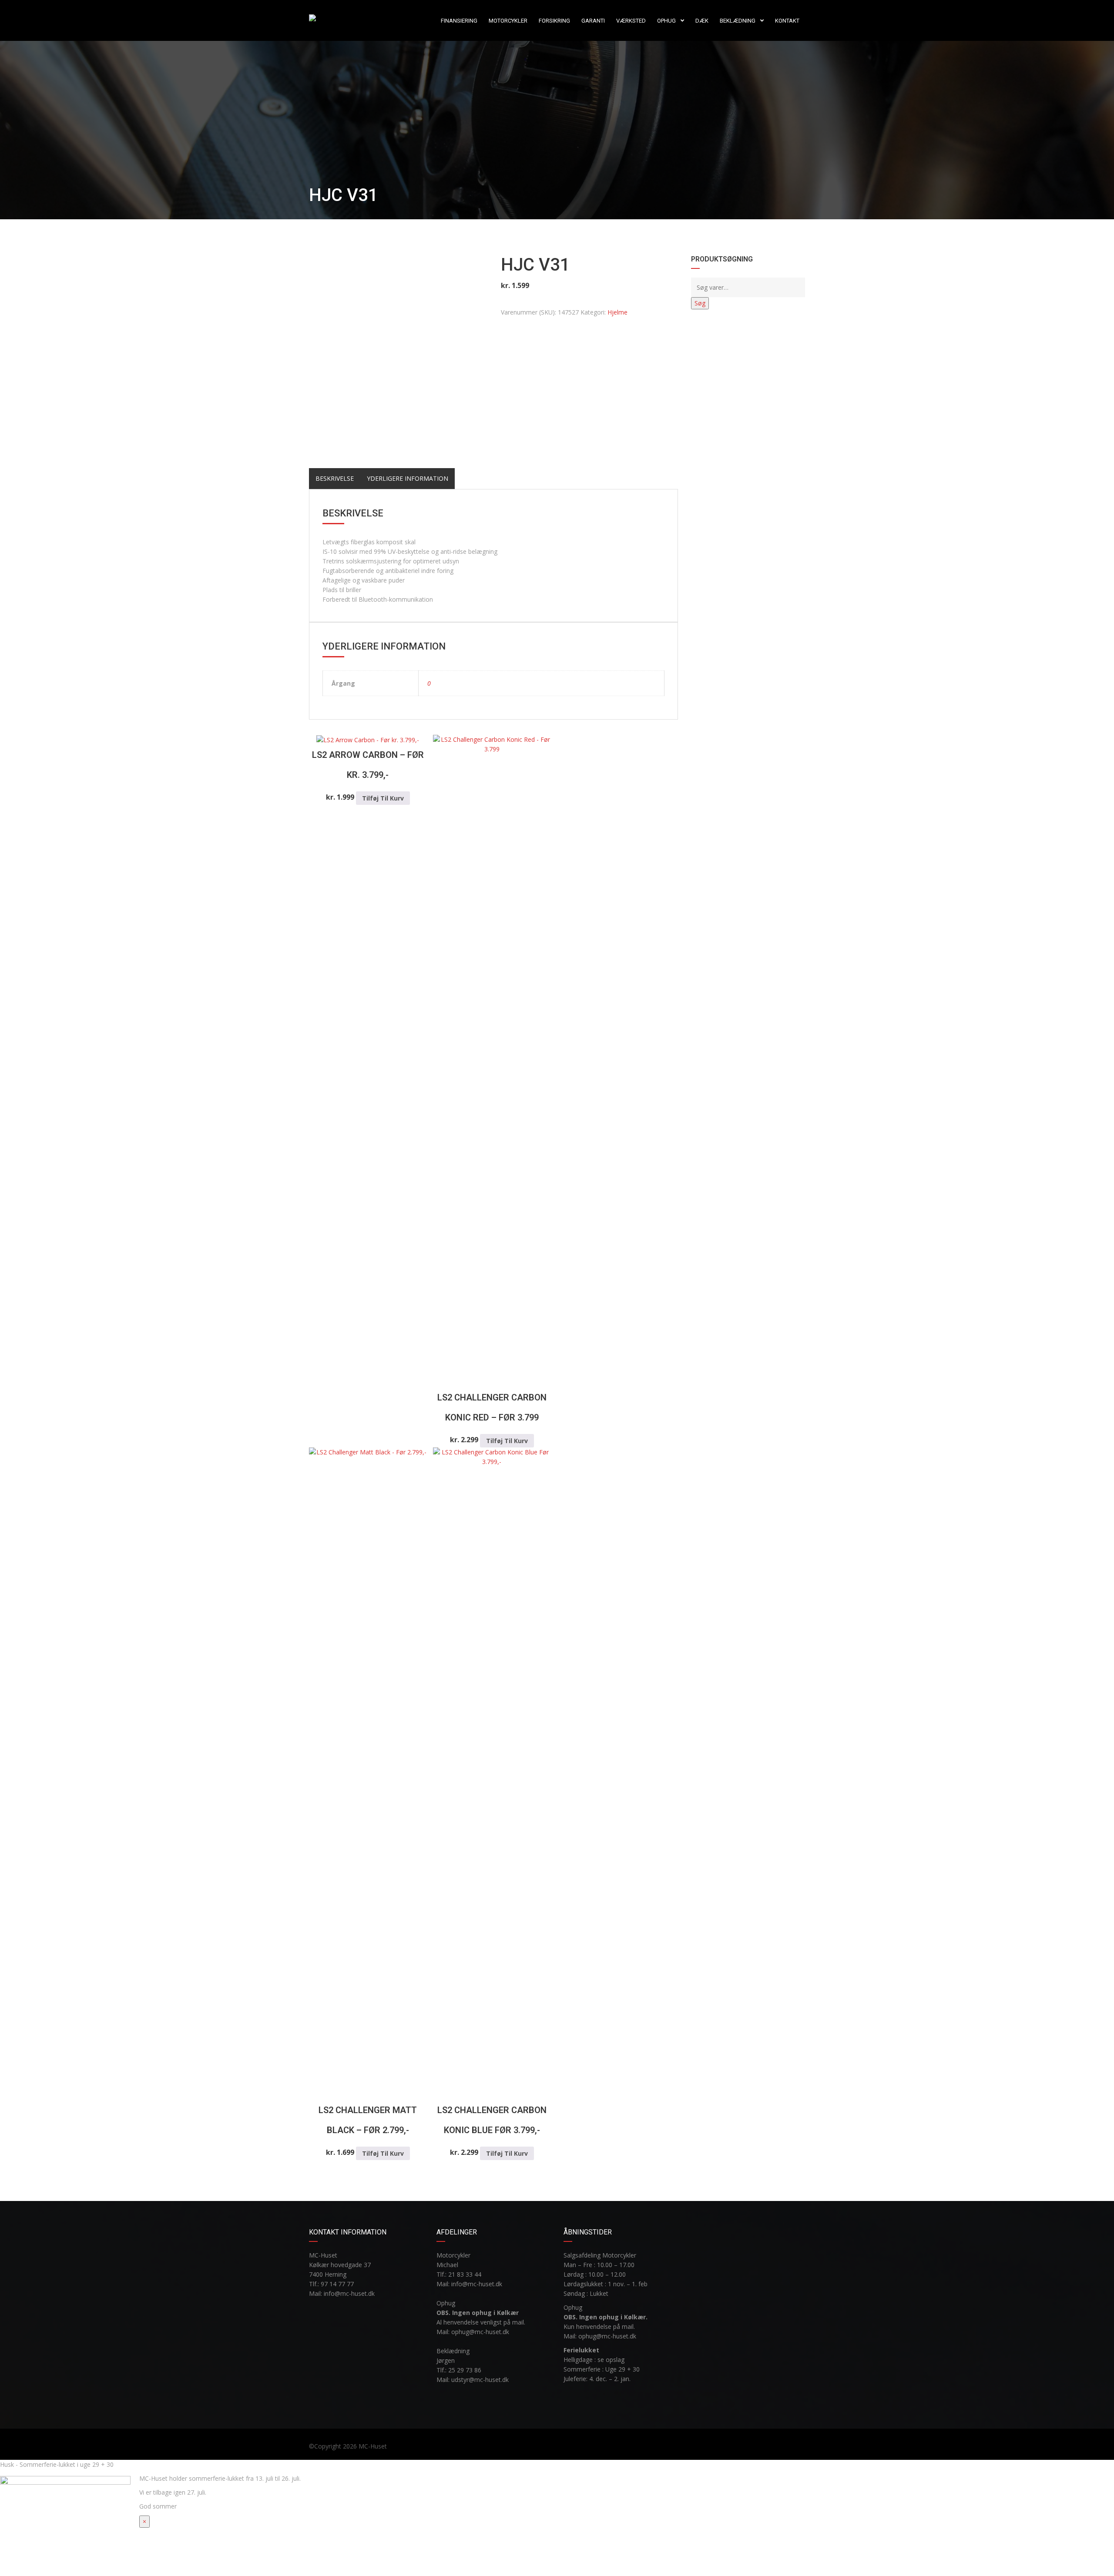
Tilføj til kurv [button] (383, 798)
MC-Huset (373, 2446)
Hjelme (617, 312)
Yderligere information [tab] (408, 478)
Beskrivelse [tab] (335, 478)
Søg (700, 303)
